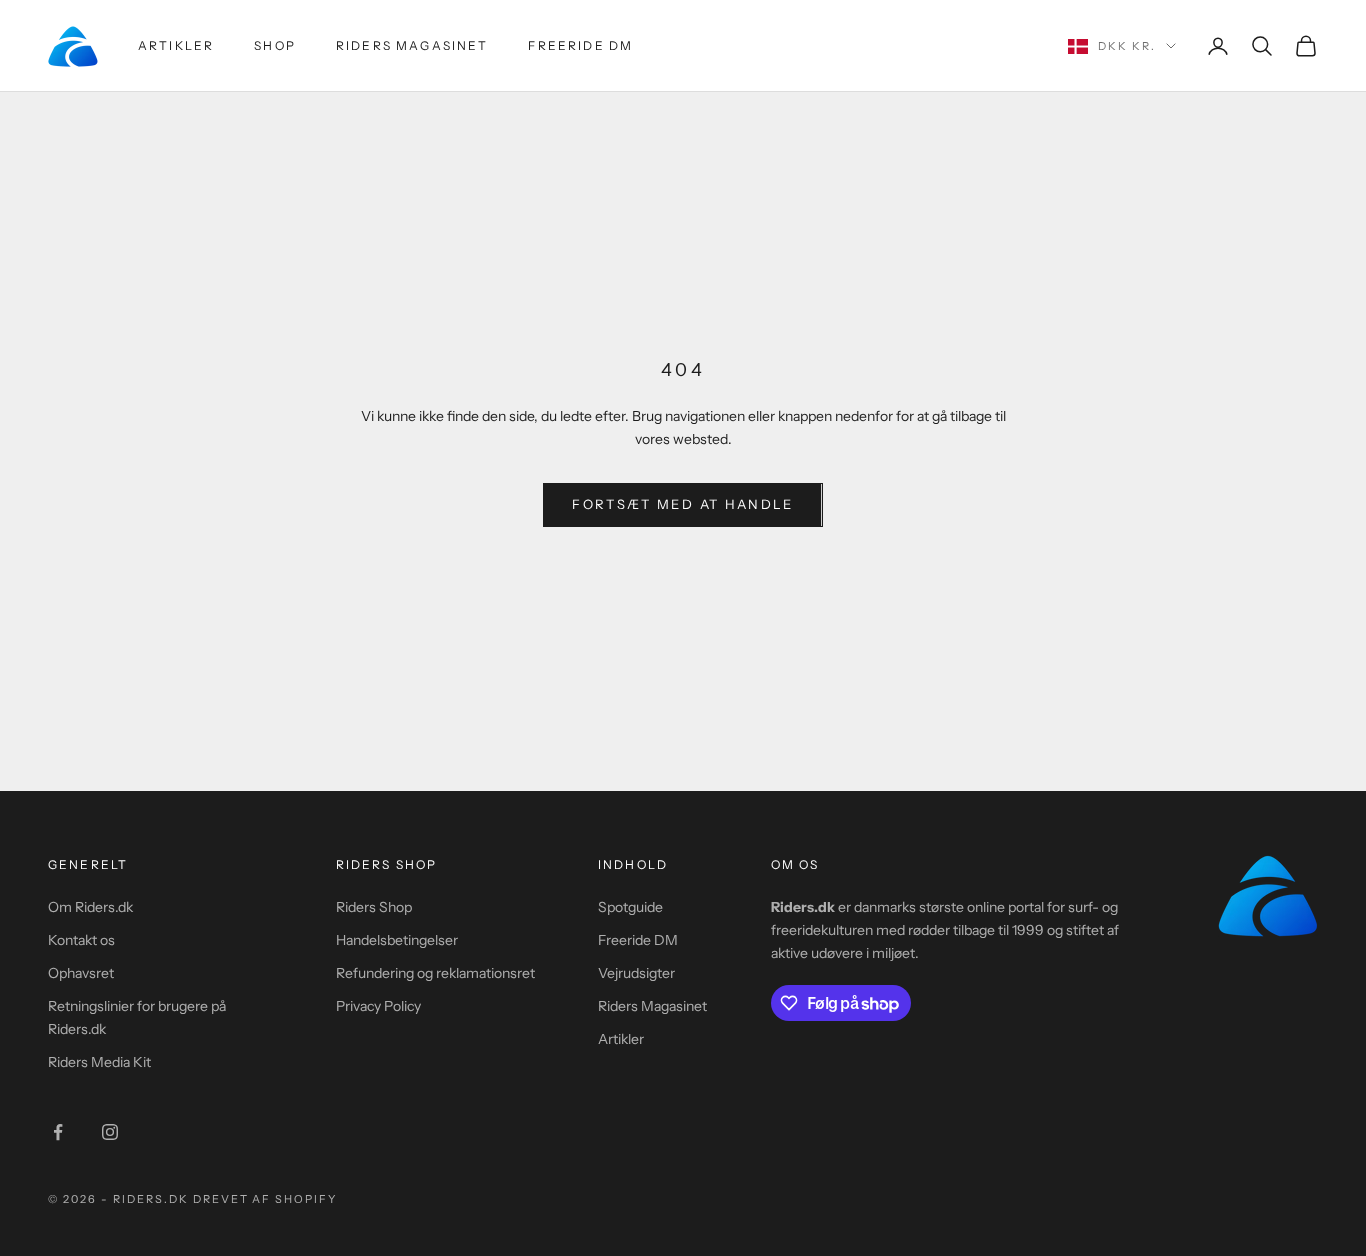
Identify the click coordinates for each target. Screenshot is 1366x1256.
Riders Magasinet (412, 45)
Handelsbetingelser (397, 940)
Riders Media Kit (99, 1062)
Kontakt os (81, 940)
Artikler (176, 45)
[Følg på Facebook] (58, 1132)
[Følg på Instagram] (110, 1132)
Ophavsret (81, 973)
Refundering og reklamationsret (435, 973)
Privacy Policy (378, 1006)
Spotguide (630, 907)
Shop (275, 45)
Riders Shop (374, 907)
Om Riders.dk (90, 907)
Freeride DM (580, 45)
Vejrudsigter (636, 973)
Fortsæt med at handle (682, 504)
